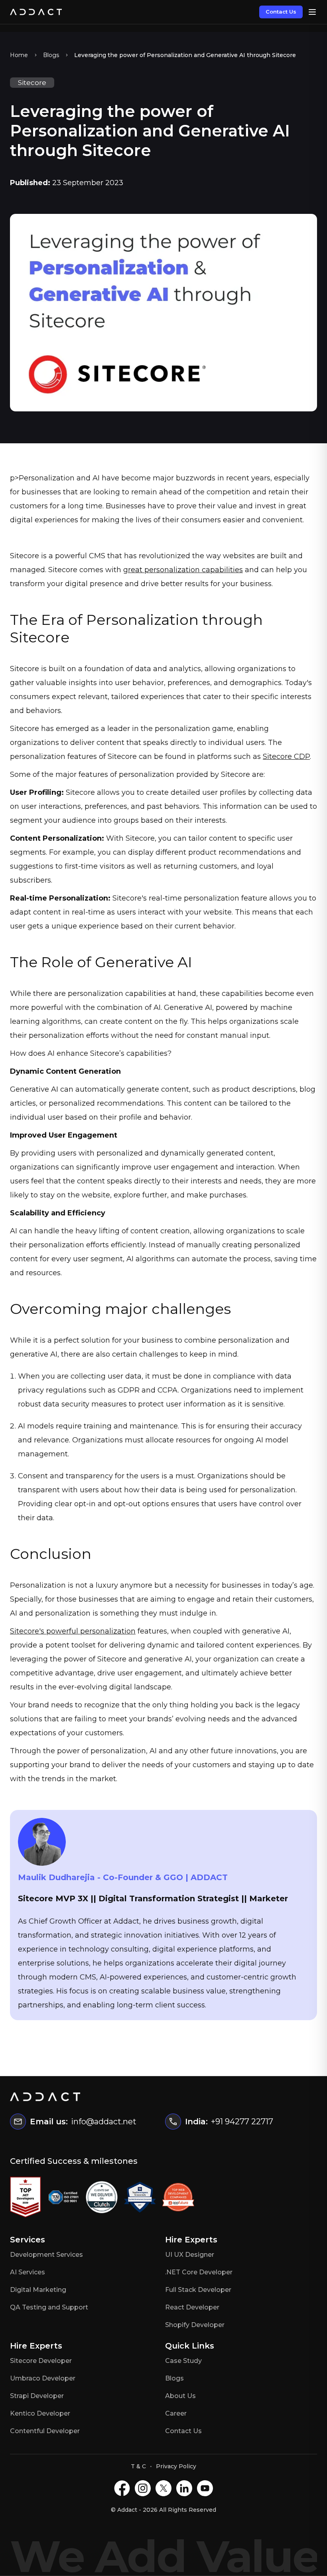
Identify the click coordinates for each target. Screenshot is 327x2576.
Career (176, 2413)
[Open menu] (312, 12)
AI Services (28, 2272)
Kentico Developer (40, 2413)
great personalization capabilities (183, 570)
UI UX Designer (190, 2255)
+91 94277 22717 (242, 2122)
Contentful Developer (45, 2431)
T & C (138, 2466)
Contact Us (281, 12)
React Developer (192, 2307)
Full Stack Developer (198, 2290)
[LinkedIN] (184, 2488)
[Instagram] (143, 2488)
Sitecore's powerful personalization (73, 1631)
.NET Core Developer (199, 2272)
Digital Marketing (38, 2290)
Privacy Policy (176, 2466)
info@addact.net (104, 2122)
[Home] (36, 12)
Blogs (51, 55)
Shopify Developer (195, 2325)
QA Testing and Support (49, 2307)
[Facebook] (122, 2488)
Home (19, 55)
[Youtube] (205, 2488)
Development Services (46, 2255)
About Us (180, 2396)
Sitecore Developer (41, 2361)
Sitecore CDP (286, 757)
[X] (163, 2488)
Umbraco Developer (43, 2378)
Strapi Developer (37, 2396)
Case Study (183, 2361)
